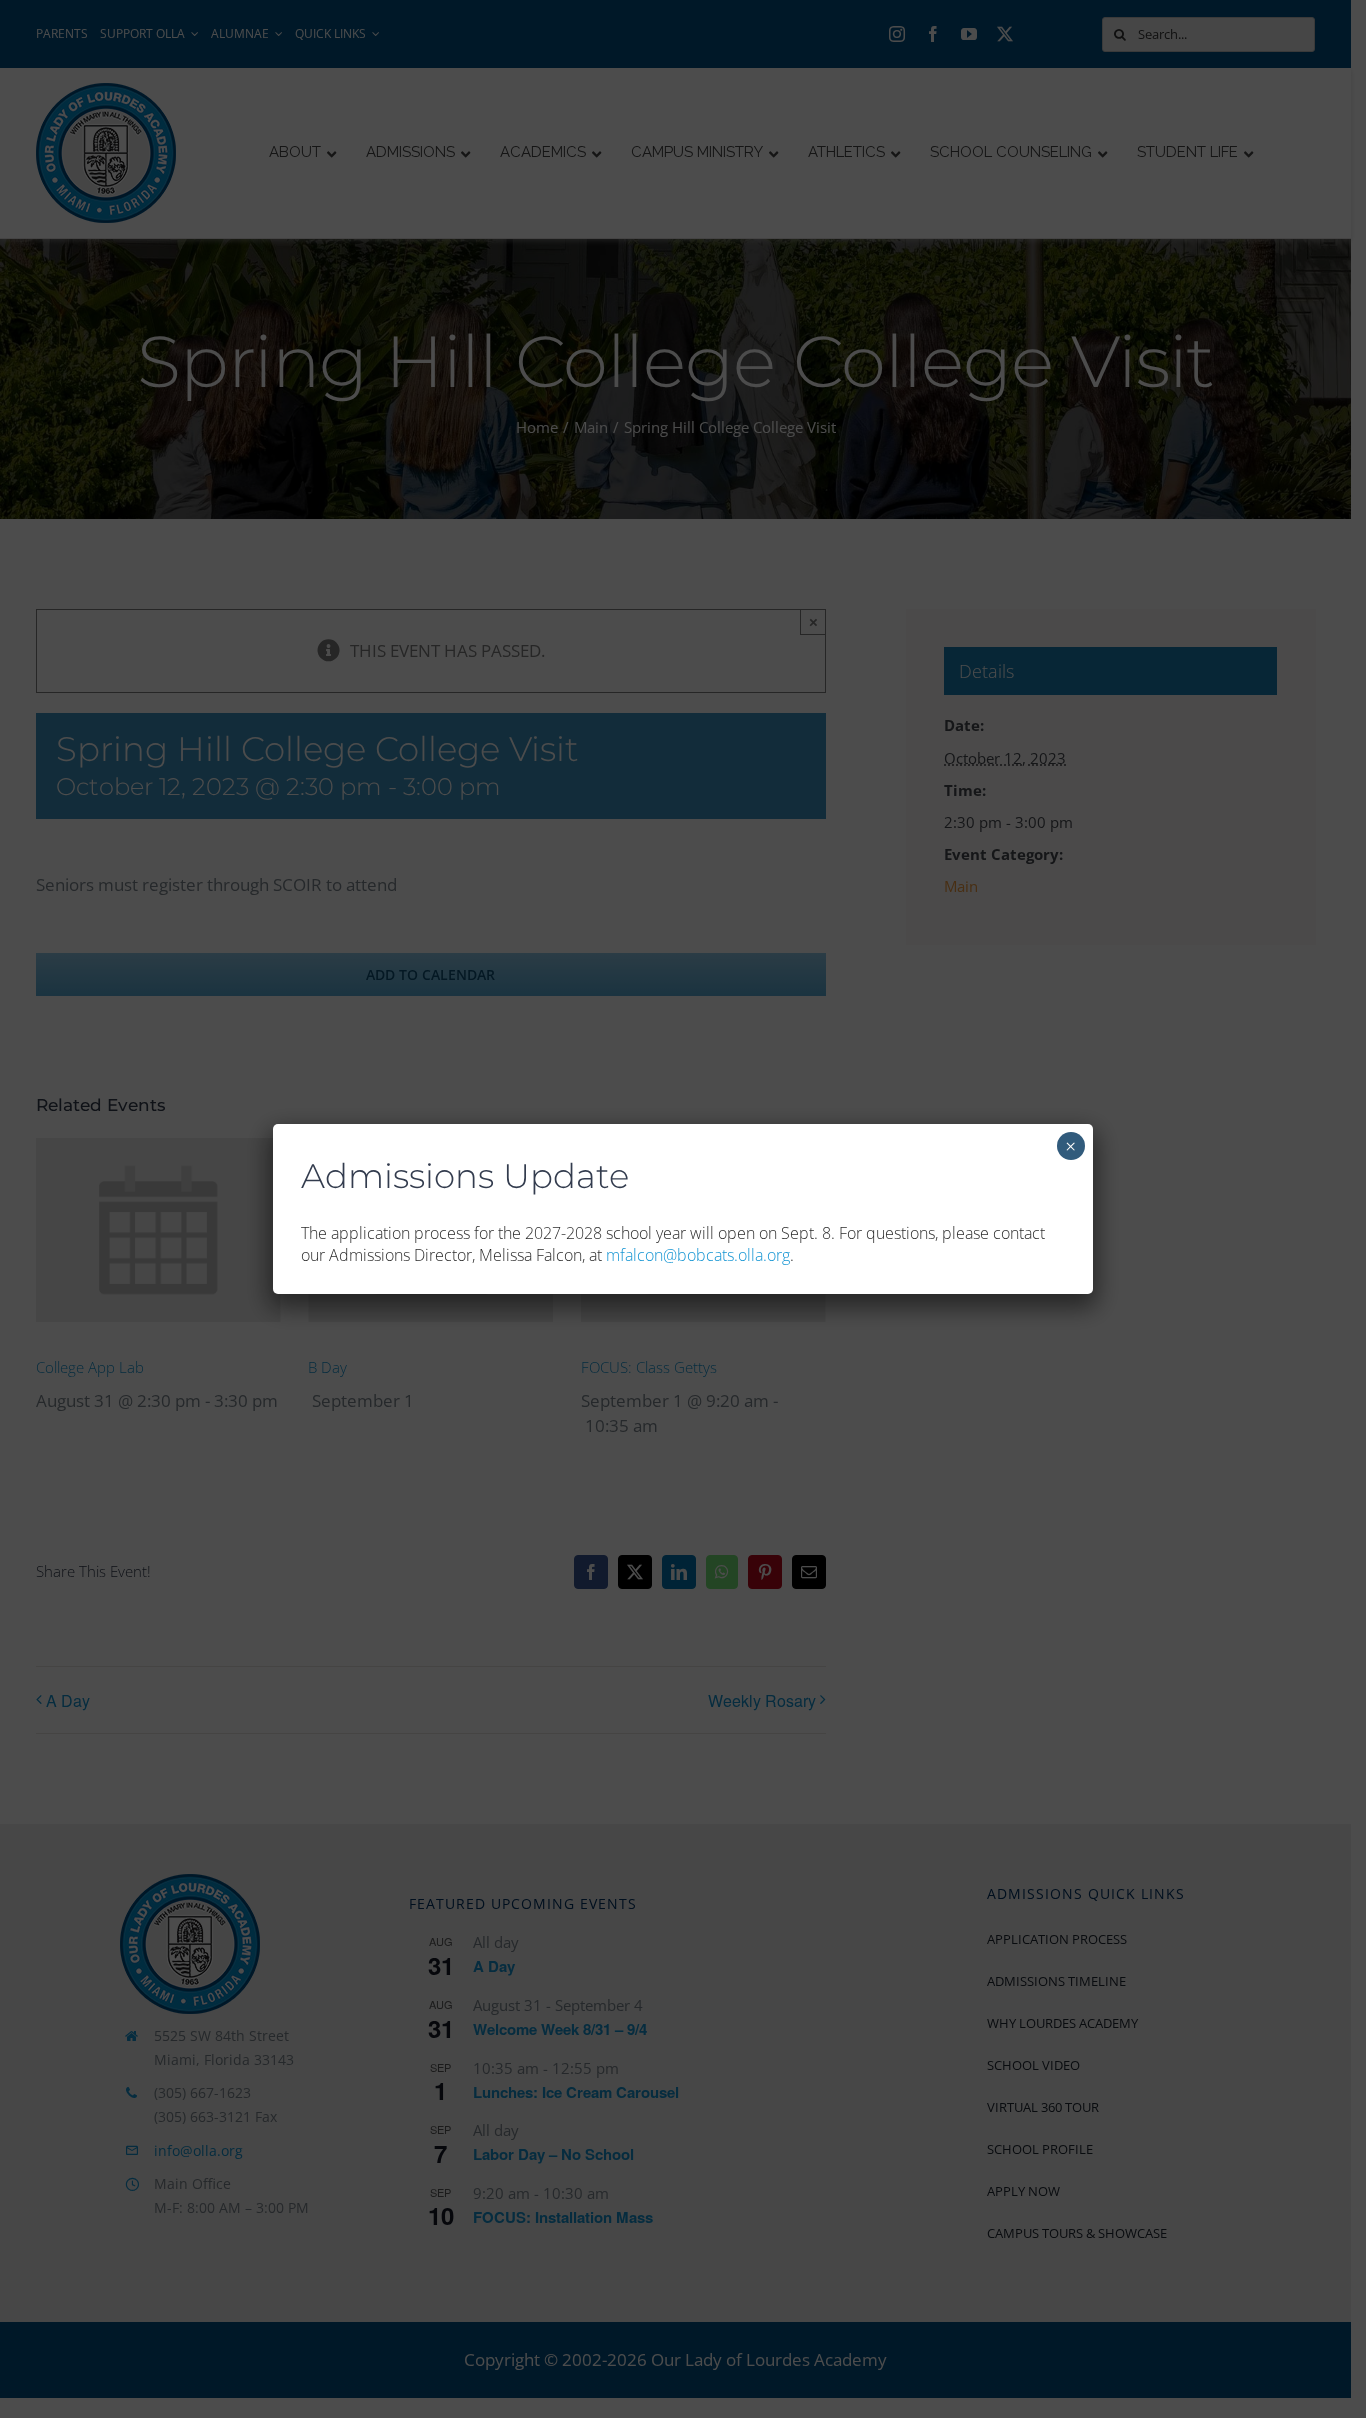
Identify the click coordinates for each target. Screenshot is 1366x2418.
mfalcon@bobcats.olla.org (698, 1255)
